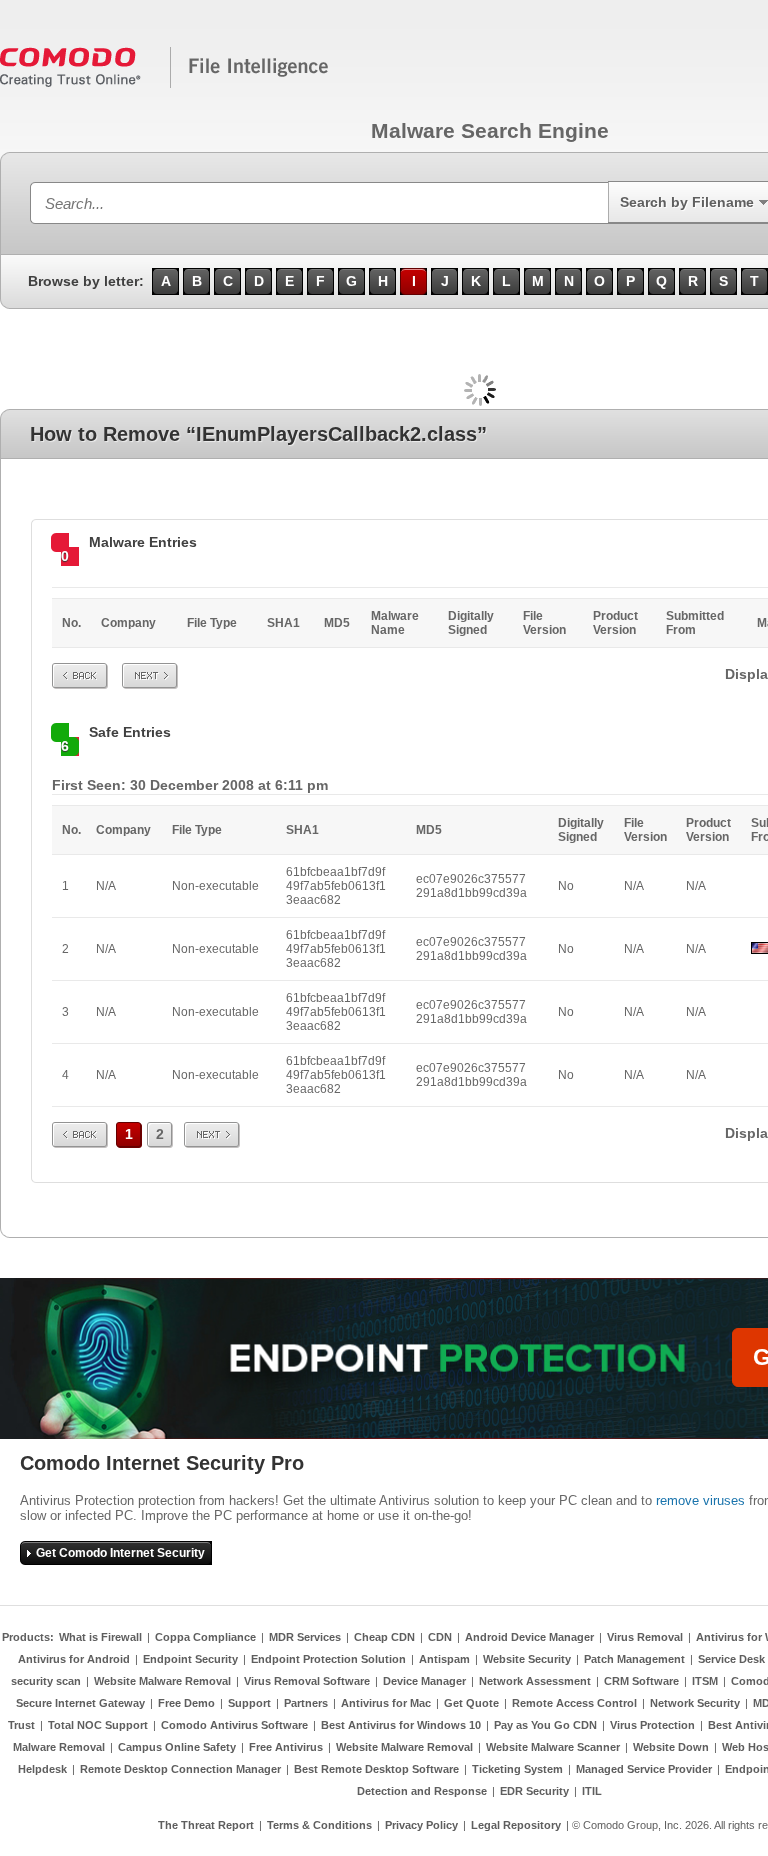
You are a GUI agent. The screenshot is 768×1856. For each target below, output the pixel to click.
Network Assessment (535, 1681)
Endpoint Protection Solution (328, 1659)
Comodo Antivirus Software (234, 1725)
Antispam (444, 1659)
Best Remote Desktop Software (376, 1769)
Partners (306, 1703)
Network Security (695, 1703)
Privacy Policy (421, 1825)
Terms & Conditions (319, 1825)
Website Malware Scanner (553, 1747)
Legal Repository (516, 1825)
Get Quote (471, 1703)
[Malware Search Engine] (165, 84)
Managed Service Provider (644, 1769)
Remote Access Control (574, 1703)
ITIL (592, 1791)
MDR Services (305, 1637)
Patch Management (634, 1659)
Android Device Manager (529, 1637)
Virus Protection (652, 1725)
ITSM (705, 1681)
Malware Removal (59, 1747)
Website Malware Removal (162, 1681)
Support (249, 1703)
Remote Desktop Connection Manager (180, 1769)
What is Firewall (100, 1637)
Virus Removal (645, 1637)
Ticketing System (517, 1769)
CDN (440, 1637)
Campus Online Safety (177, 1747)
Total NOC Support (98, 1725)
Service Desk (731, 1659)
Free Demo (186, 1703)
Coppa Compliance (205, 1637)
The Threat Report (206, 1825)
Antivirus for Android (74, 1659)
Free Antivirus (286, 1747)
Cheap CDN (384, 1637)
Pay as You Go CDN (545, 1725)
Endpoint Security (190, 1659)
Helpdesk (42, 1769)
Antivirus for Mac (386, 1703)
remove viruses (700, 1500)
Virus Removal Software (307, 1681)
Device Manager (424, 1681)
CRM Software (641, 1681)
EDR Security (534, 1791)
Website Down (671, 1747)
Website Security (527, 1659)
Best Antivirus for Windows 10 (401, 1725)
